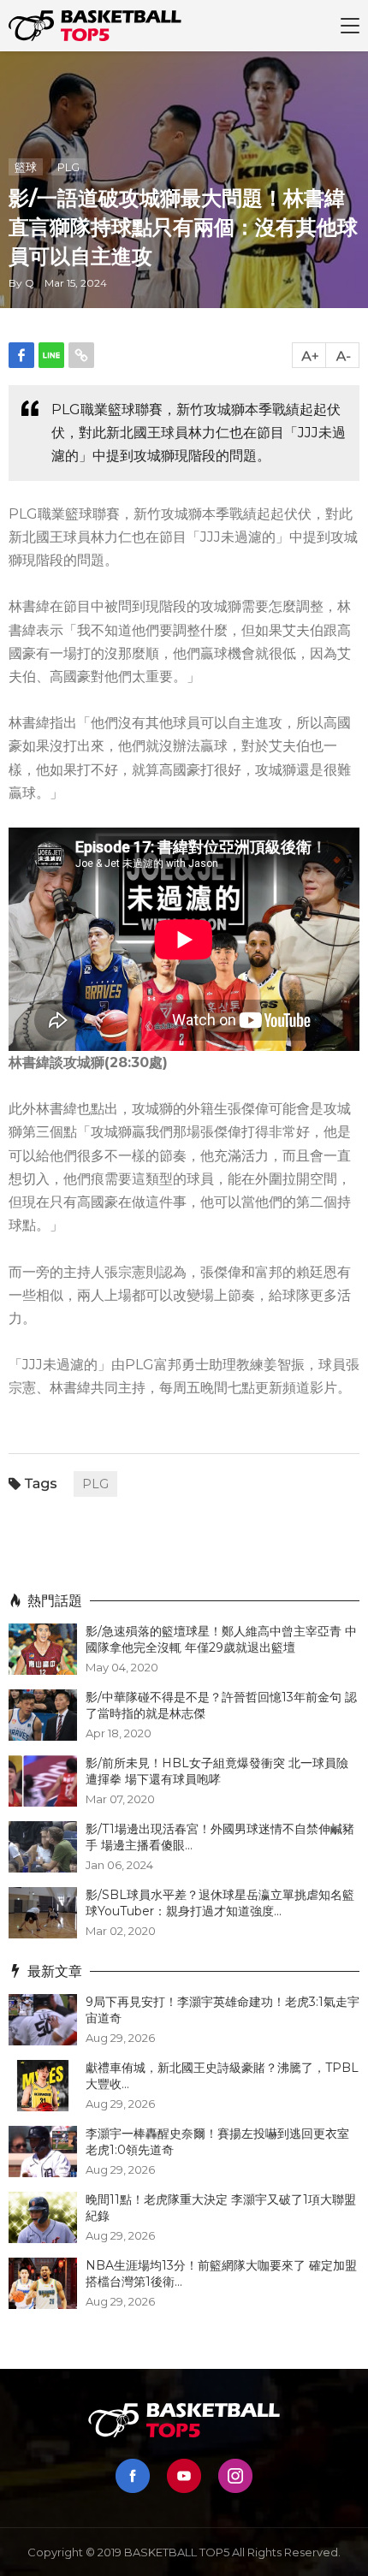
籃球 (26, 167)
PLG (68, 167)
